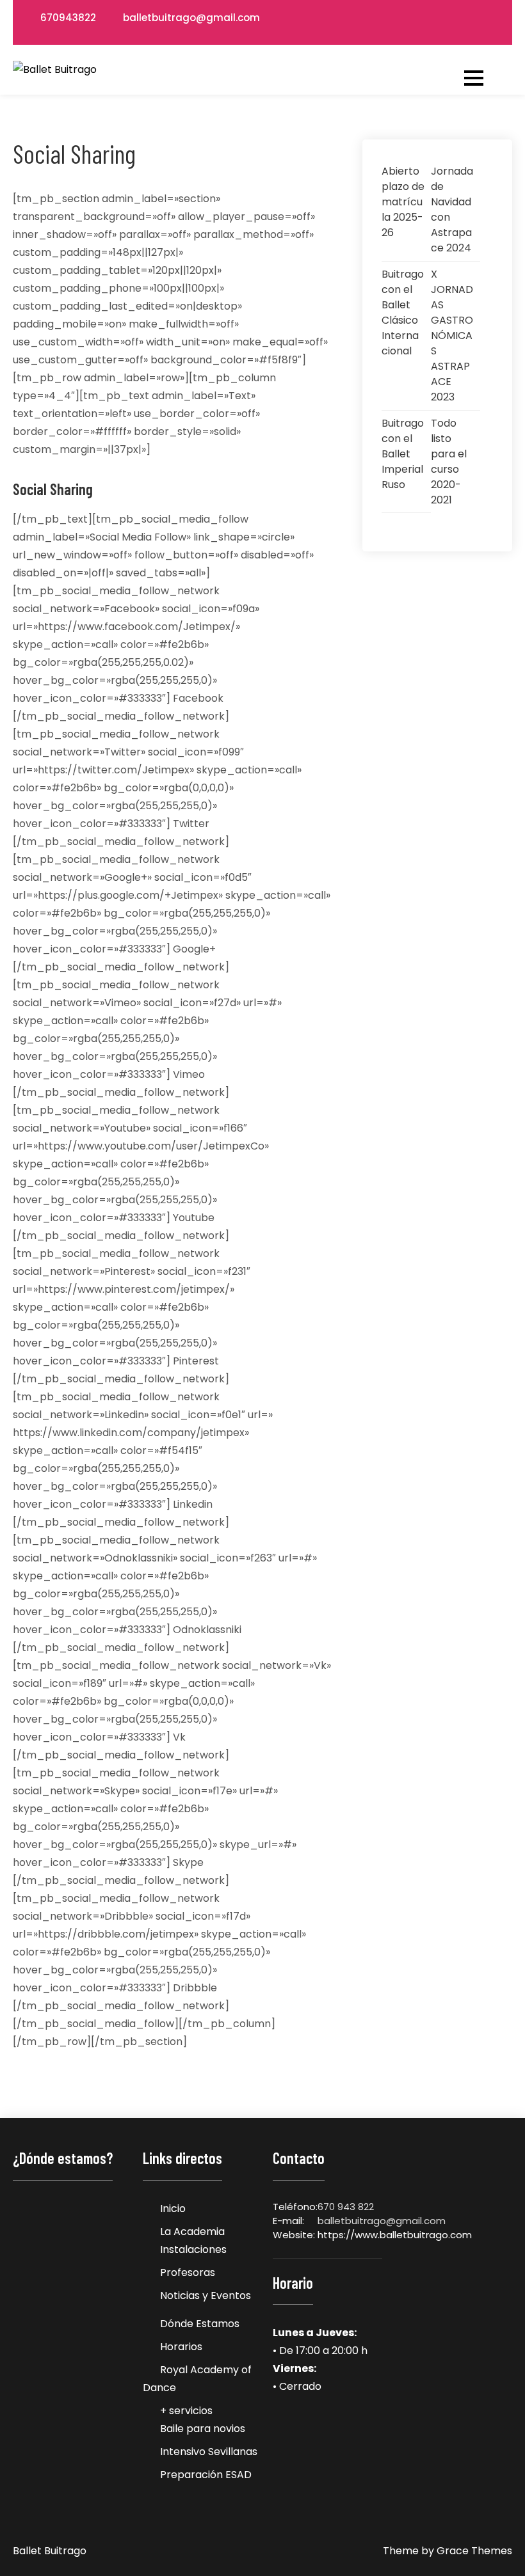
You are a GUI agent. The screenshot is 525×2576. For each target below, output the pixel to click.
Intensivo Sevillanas (209, 2452)
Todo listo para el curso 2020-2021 (449, 462)
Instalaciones (193, 2249)
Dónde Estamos (200, 2324)
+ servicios (186, 2411)
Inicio (173, 2209)
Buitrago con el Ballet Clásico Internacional (403, 312)
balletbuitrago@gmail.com (191, 18)
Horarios (181, 2347)
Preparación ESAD (206, 2475)
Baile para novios (203, 2429)
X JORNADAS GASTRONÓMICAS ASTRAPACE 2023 (452, 336)
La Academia (192, 2232)
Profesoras (188, 2272)
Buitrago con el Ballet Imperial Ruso (403, 454)
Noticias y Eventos (206, 2295)
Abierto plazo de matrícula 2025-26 (403, 202)
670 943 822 (346, 2207)
